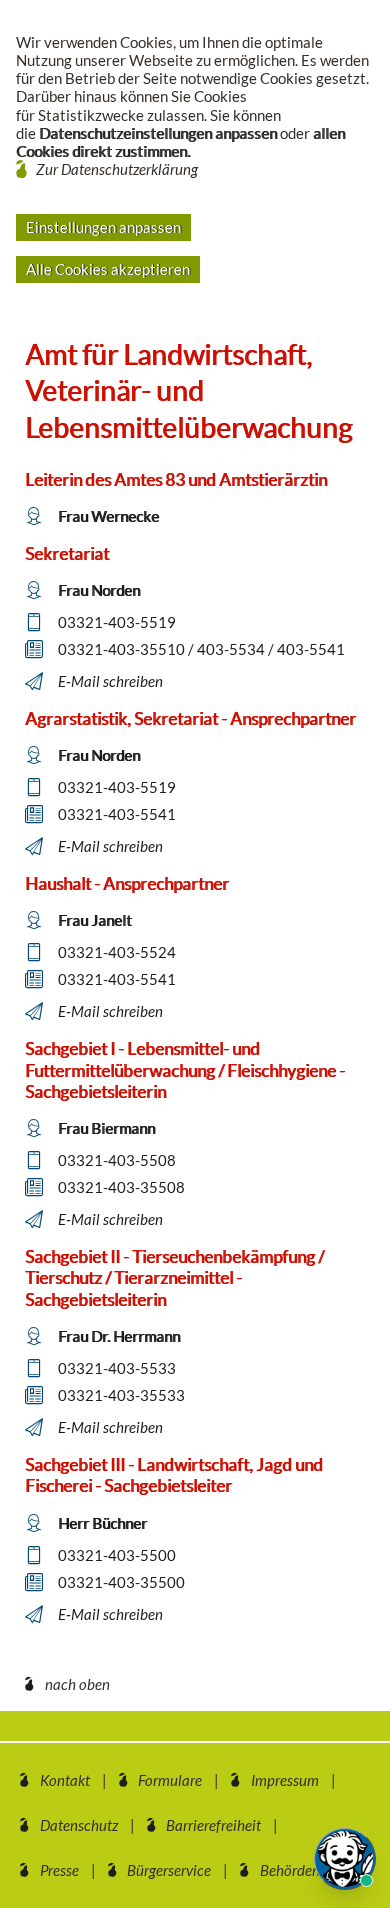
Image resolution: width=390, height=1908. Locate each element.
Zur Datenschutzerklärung (117, 169)
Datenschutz (79, 1825)
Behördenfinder (308, 1870)
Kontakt (65, 1780)
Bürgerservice (169, 1870)
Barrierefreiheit (213, 1825)
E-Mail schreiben (110, 681)
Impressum (285, 1780)
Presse (59, 1870)
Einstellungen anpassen (103, 227)
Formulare (170, 1780)
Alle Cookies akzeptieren (108, 269)
